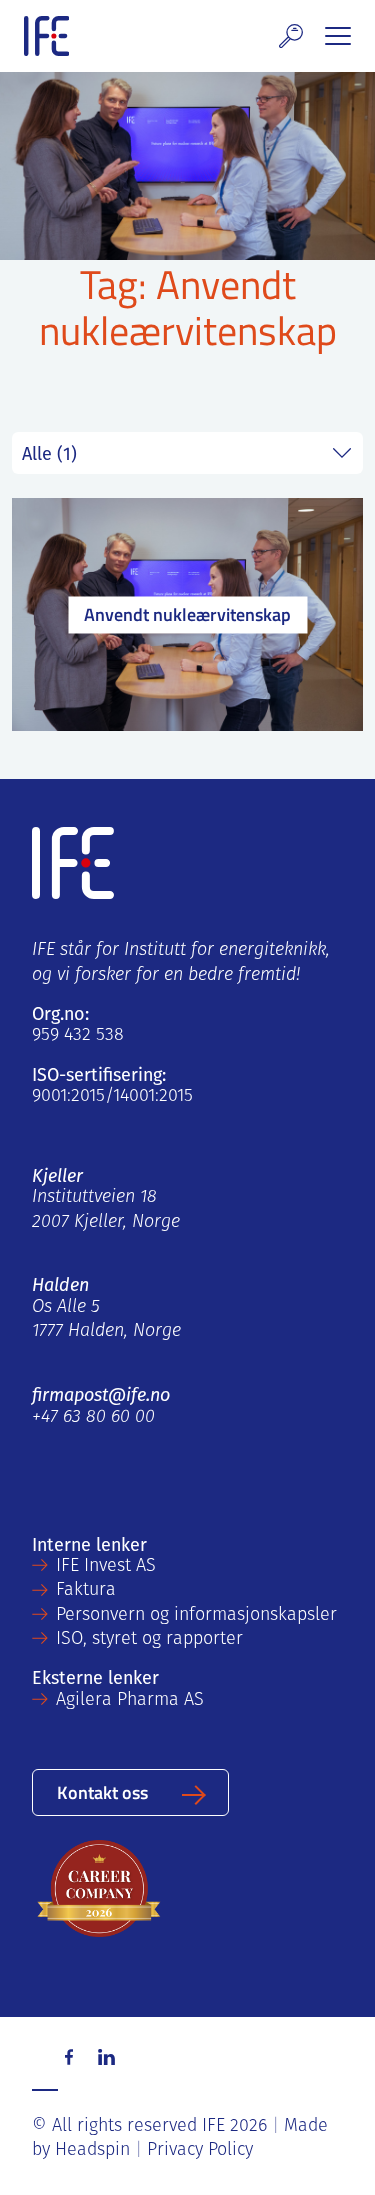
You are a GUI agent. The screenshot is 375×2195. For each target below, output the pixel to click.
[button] (291, 36)
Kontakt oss (102, 1791)
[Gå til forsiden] (46, 36)
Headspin (92, 2151)
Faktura (86, 1591)
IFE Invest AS (106, 1567)
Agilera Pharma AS (130, 1701)
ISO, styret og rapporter (149, 1640)
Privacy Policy (200, 2151)
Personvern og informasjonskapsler (196, 1616)
